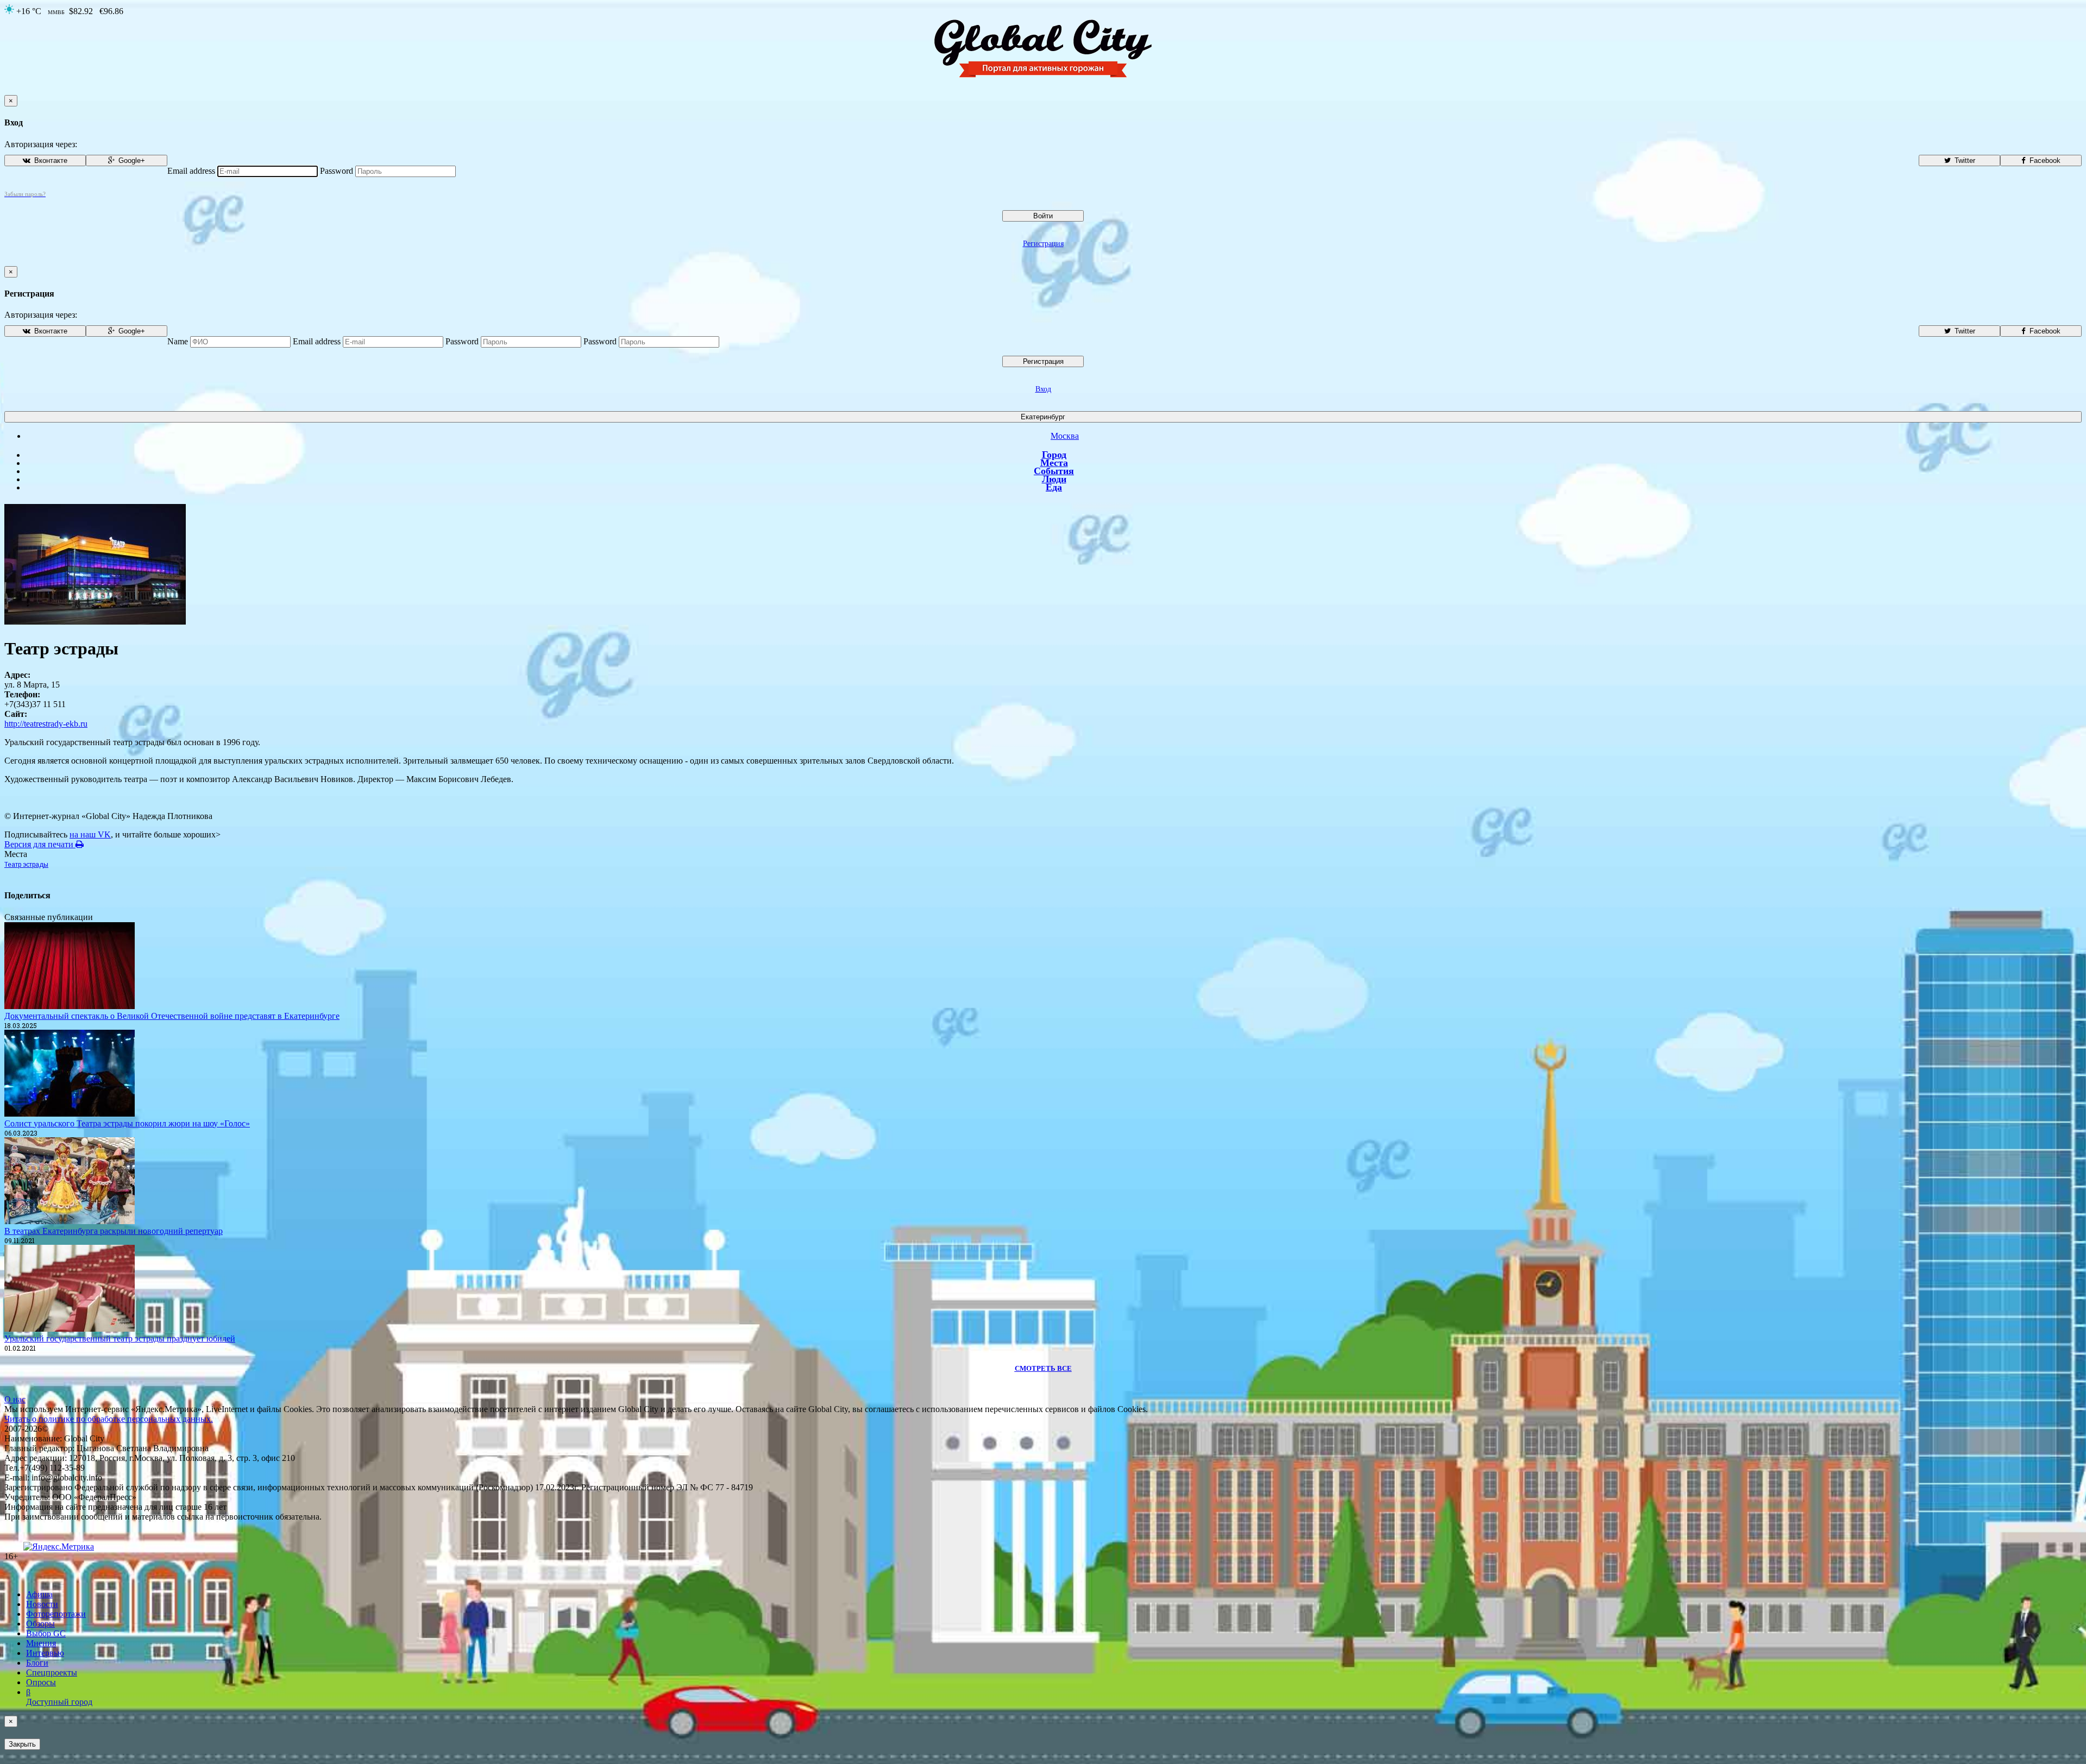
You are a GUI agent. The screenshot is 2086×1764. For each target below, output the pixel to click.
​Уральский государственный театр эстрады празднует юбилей (120, 1338)
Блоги (37, 1663)
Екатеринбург (1043, 417)
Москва (1065, 436)
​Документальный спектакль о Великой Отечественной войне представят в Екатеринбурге (172, 1016)
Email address (191, 171)
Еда (1054, 487)
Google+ (131, 160)
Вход (1043, 389)
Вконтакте (50, 160)
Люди (1054, 479)
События (1054, 471)
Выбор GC (46, 1633)
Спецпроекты (52, 1672)
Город (1054, 455)
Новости (42, 1604)
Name (178, 341)
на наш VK (90, 834)
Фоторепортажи (56, 1614)
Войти (1043, 216)
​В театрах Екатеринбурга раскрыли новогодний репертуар (114, 1231)
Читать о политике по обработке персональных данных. (109, 1419)
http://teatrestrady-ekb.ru (46, 724)
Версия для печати (40, 844)
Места (1054, 463)
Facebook (2044, 160)
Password (337, 171)
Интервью (45, 1653)
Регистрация (1043, 244)
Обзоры (40, 1624)
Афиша (39, 1594)
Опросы (41, 1682)
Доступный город (59, 1697)
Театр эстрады (26, 865)
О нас (15, 1399)
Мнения (41, 1643)
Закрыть (22, 1744)
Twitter (1964, 160)
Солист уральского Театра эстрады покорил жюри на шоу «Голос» (127, 1123)
